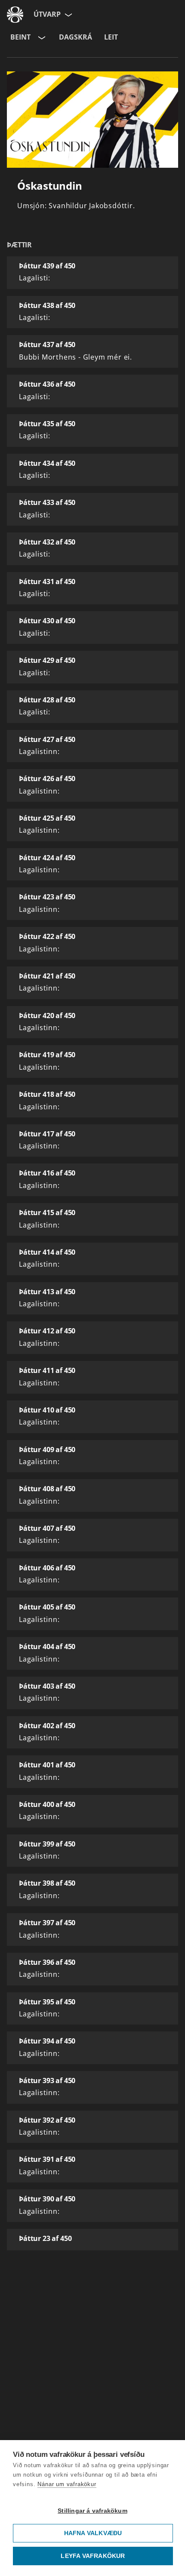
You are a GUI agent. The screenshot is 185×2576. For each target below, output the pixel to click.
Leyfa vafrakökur (93, 2556)
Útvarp (47, 14)
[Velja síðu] (68, 15)
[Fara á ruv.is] (15, 15)
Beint (20, 37)
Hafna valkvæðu (93, 2533)
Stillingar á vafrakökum (92, 2511)
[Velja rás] (41, 37)
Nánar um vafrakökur (67, 2484)
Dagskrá (76, 37)
